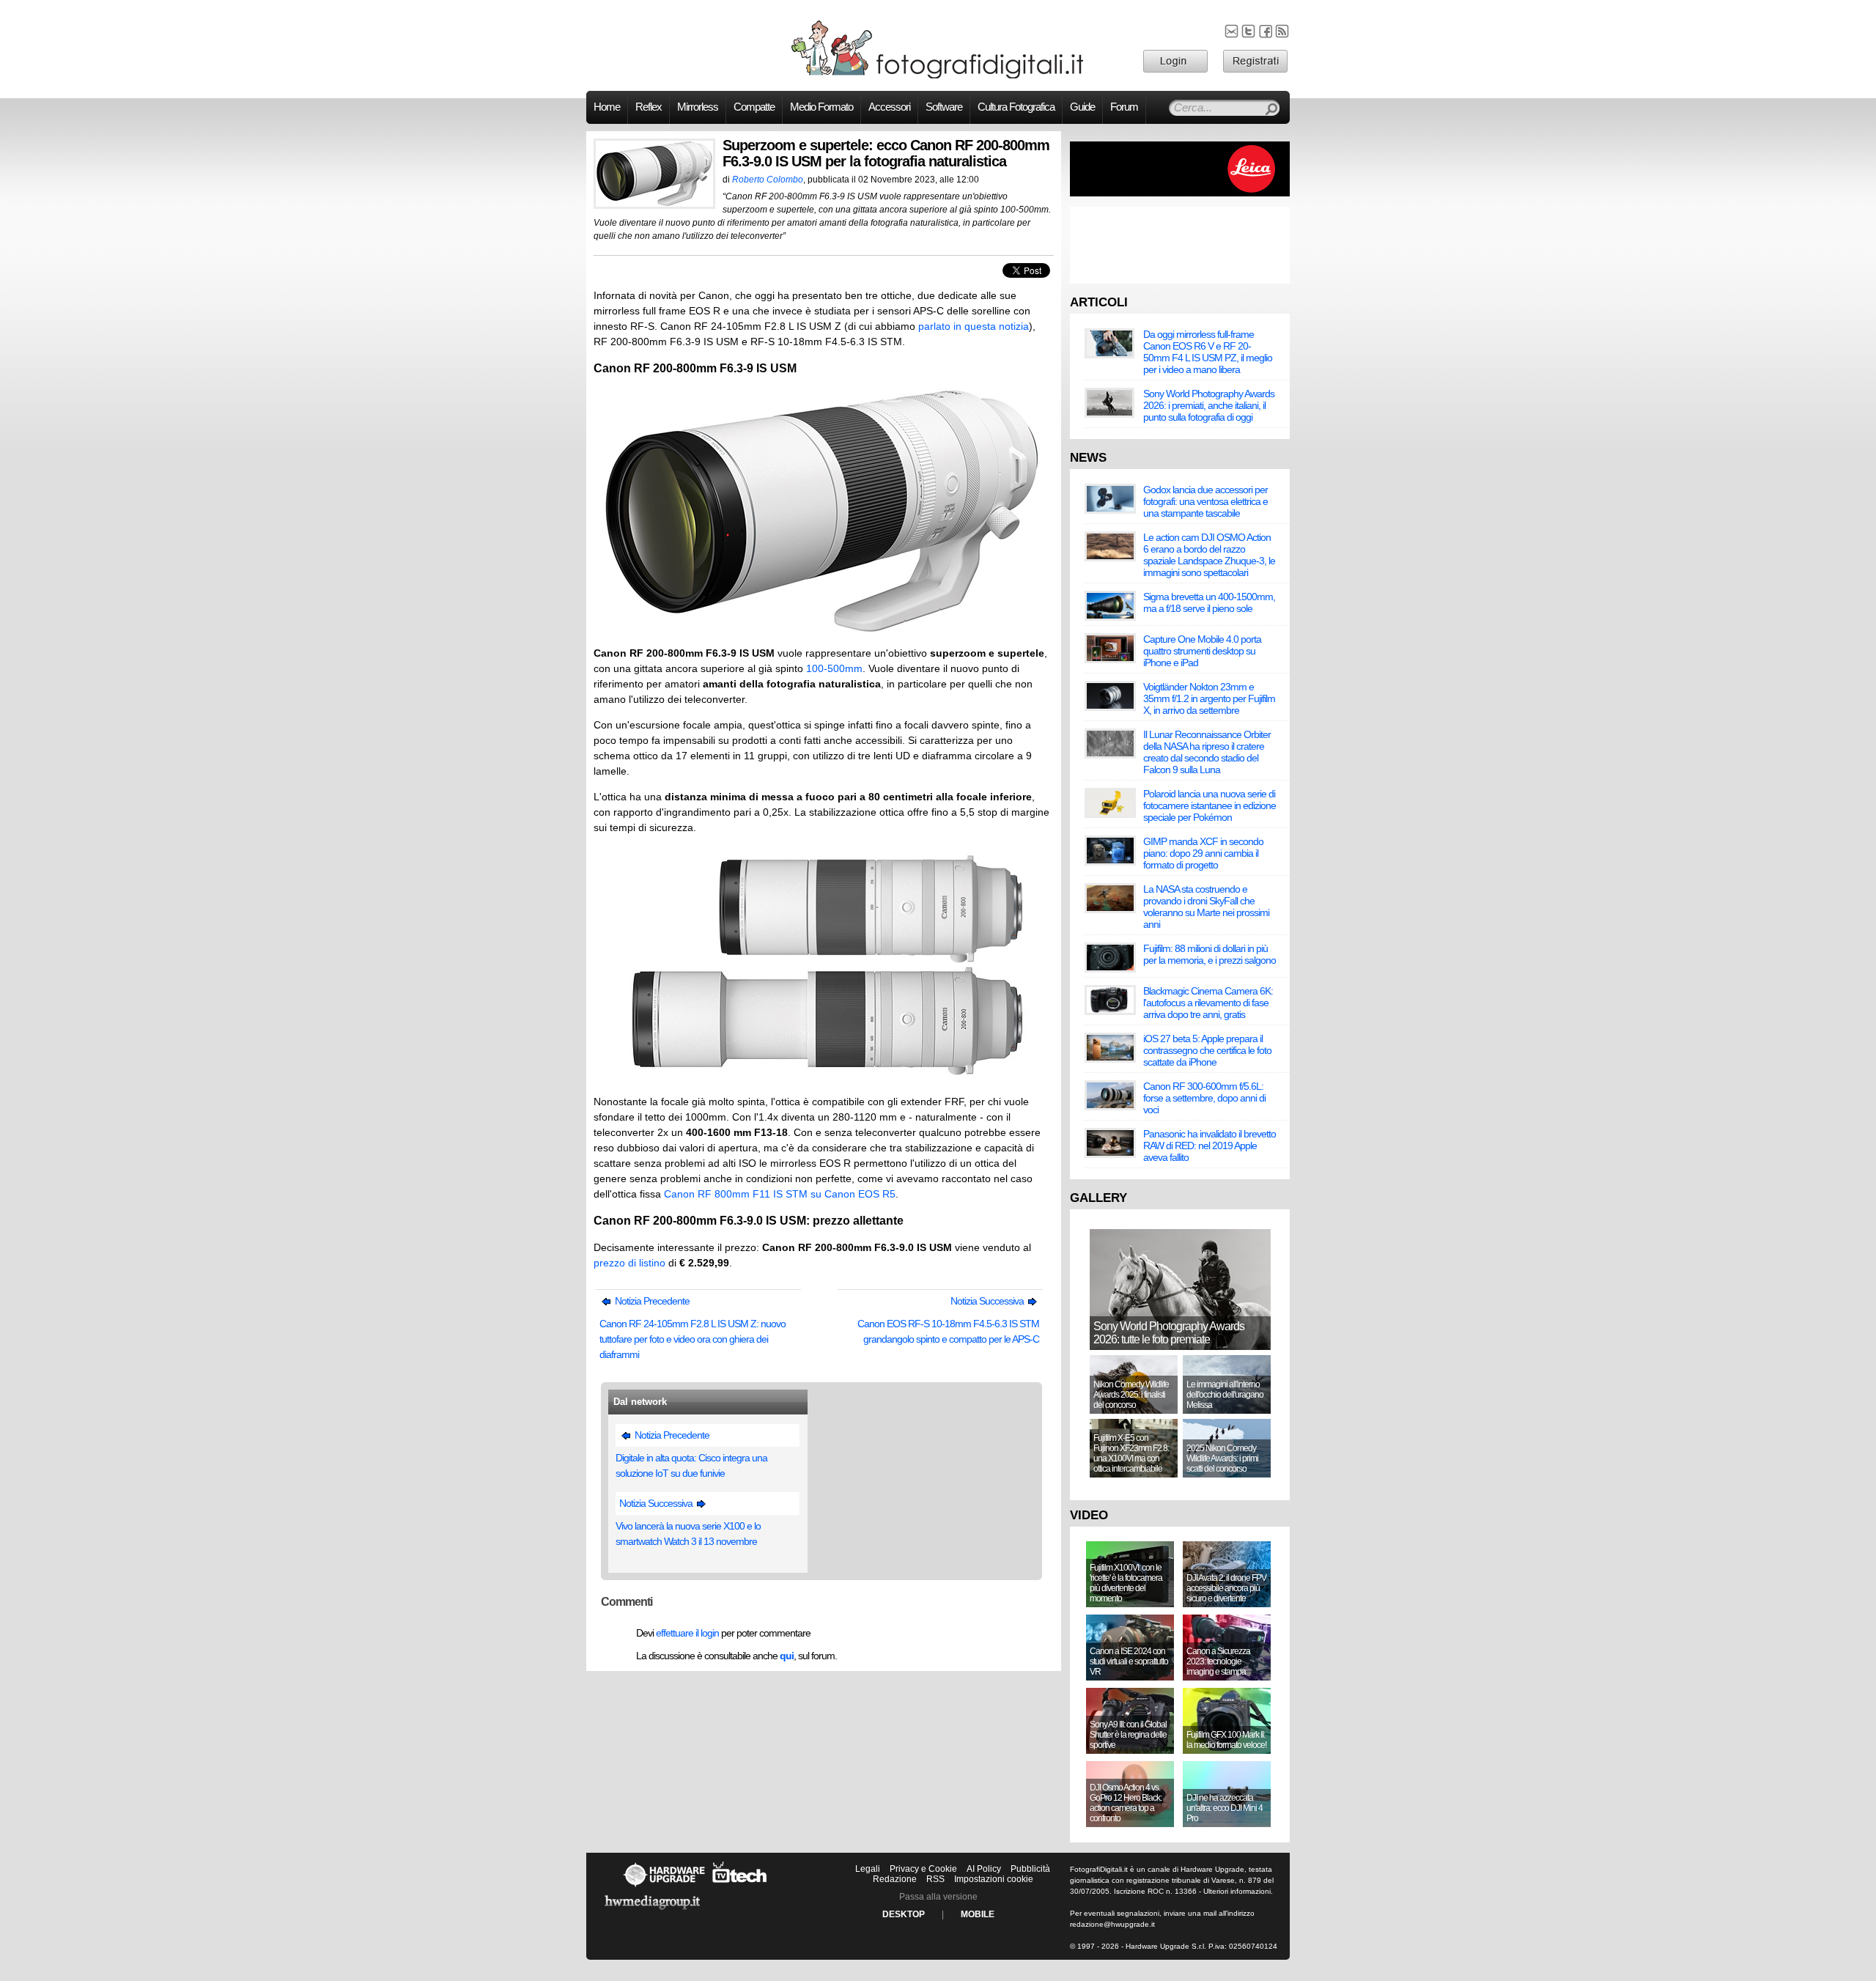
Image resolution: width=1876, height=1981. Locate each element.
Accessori (889, 107)
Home (607, 107)
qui (787, 1656)
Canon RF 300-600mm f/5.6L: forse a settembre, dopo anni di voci (1204, 1098)
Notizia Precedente (651, 1301)
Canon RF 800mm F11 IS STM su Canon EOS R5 (780, 1194)
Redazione (895, 1879)
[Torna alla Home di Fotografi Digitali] (938, 76)
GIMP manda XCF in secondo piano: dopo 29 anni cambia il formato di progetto (1203, 853)
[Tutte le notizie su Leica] (1180, 193)
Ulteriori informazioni (1237, 1891)
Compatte (754, 107)
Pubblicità (1030, 1869)
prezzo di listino (629, 1263)
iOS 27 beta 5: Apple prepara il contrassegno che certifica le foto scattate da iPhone (1207, 1050)
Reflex (649, 107)
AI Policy (984, 1869)
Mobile (978, 1914)
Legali (868, 1869)
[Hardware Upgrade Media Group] (652, 1912)
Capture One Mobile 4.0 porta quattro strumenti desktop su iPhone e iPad (1202, 651)
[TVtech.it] (740, 1886)
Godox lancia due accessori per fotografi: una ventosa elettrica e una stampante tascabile (1205, 501)
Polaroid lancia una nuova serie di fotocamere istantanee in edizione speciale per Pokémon (1210, 805)
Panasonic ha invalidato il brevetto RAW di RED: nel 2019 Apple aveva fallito (1210, 1146)
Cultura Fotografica (1016, 107)
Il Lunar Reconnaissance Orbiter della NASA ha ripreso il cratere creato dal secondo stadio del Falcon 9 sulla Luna (1207, 752)
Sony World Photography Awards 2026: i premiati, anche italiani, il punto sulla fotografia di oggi (1209, 405)
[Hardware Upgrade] (664, 1886)
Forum (1124, 107)
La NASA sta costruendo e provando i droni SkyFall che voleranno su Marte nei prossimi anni (1206, 907)
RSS (935, 1879)
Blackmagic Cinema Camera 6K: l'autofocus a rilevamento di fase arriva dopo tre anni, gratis (1208, 1003)
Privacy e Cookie (923, 1869)
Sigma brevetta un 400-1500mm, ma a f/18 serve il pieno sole (1209, 602)
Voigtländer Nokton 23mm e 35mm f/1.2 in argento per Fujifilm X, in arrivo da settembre (1209, 698)
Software (944, 107)
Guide (1082, 107)
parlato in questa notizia (974, 326)
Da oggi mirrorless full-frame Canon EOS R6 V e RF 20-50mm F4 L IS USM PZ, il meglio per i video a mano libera (1208, 352)
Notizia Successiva (988, 1301)
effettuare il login (687, 1633)
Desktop (904, 1914)
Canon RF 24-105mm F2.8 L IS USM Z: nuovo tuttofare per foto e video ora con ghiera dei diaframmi (693, 1339)
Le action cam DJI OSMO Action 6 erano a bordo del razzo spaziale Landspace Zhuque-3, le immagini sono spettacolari (1209, 555)
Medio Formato (821, 107)
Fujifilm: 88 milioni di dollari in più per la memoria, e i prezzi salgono (1210, 954)
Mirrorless (698, 107)
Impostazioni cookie (994, 1879)
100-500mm (834, 668)
